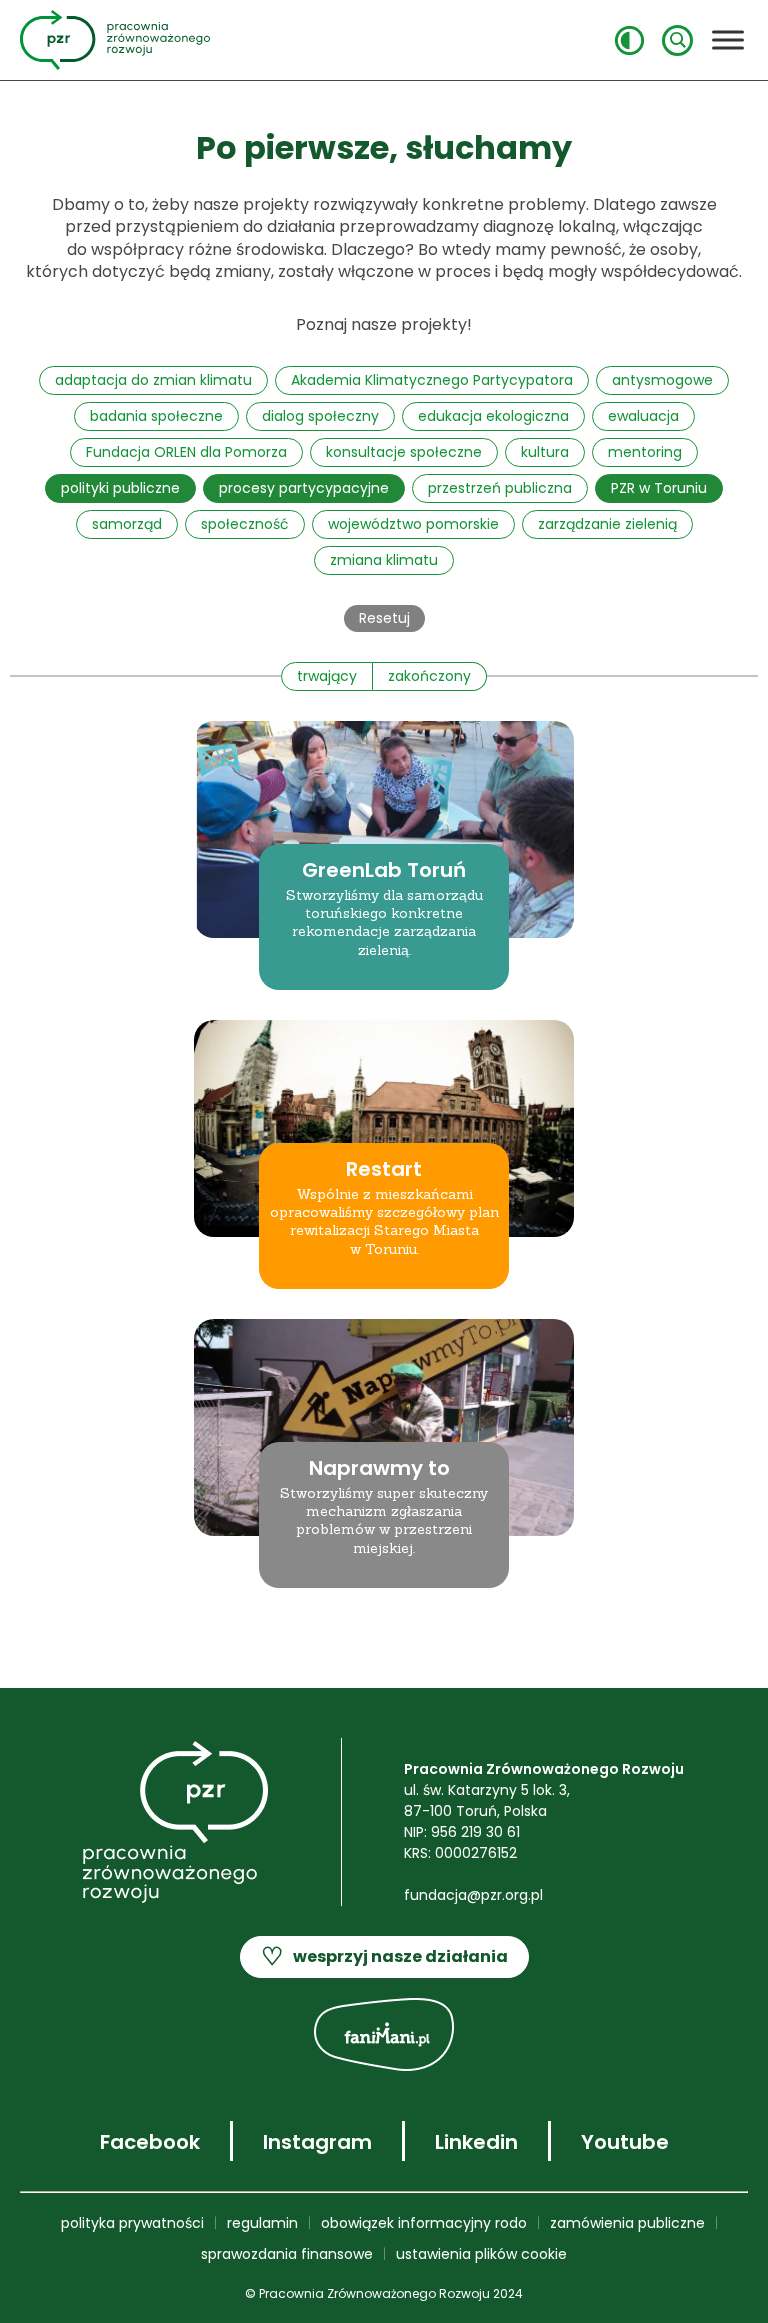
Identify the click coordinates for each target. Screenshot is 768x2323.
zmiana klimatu (384, 560)
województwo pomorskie (413, 524)
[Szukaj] (677, 40)
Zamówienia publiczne (627, 2223)
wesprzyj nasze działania (384, 1956)
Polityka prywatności (132, 2223)
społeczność (245, 524)
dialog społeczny (320, 416)
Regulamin (262, 2223)
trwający (327, 676)
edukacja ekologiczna (493, 416)
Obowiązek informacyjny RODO (424, 2223)
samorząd (127, 524)
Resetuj (384, 618)
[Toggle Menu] (728, 39)
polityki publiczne (120, 488)
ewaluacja (643, 416)
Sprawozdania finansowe (287, 2254)
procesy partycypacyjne (304, 488)
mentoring (645, 452)
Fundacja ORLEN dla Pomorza (186, 452)
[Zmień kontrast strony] (629, 40)
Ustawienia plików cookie (481, 2254)
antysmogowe (662, 380)
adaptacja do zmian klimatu (153, 380)
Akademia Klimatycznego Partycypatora (432, 380)
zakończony (429, 676)
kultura (545, 452)
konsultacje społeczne (404, 452)
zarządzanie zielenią (607, 524)
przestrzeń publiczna (500, 488)
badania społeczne (156, 416)
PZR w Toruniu (659, 488)
